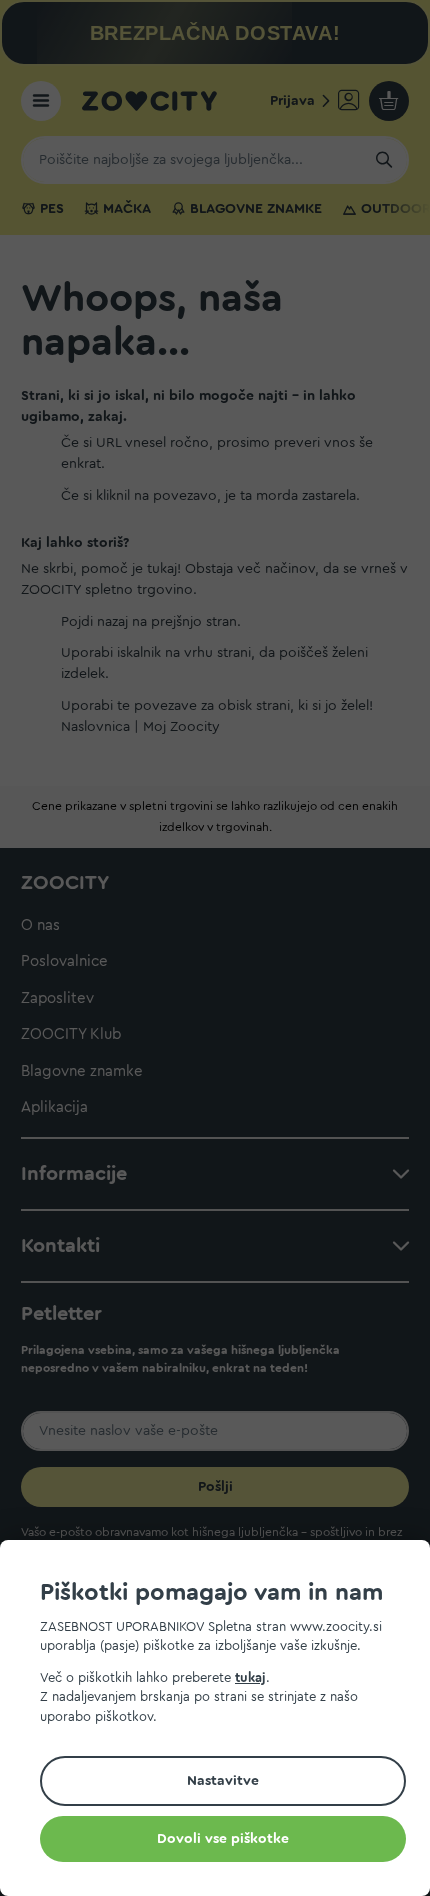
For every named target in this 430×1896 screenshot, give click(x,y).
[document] (223, 1721)
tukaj (250, 1677)
